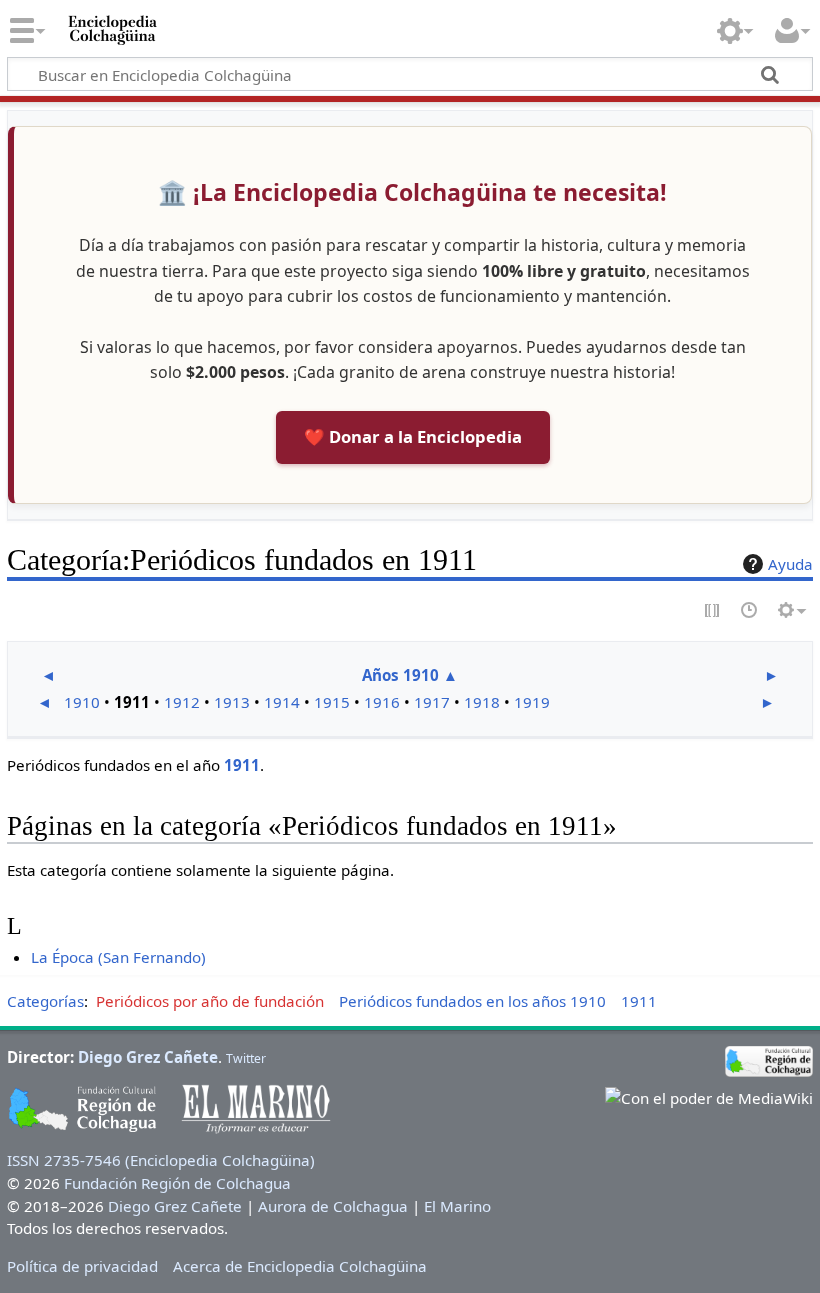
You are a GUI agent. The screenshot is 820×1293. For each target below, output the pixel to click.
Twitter (246, 1058)
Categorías (45, 1001)
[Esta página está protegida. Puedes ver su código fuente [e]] (713, 611)
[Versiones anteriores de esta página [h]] (750, 611)
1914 (282, 702)
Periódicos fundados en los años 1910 (472, 1001)
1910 (82, 702)
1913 (232, 702)
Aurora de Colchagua (333, 1206)
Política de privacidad (82, 1266)
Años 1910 (400, 675)
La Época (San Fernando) (118, 957)
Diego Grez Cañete (148, 1057)
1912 (182, 702)
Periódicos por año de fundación (210, 1001)
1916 (382, 702)
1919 (532, 702)
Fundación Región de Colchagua (177, 1183)
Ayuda (790, 564)
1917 (432, 702)
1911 (242, 765)
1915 (332, 702)
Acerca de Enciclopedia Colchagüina (300, 1266)
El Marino (457, 1206)
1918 (482, 702)
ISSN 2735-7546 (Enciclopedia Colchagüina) (161, 1160)
